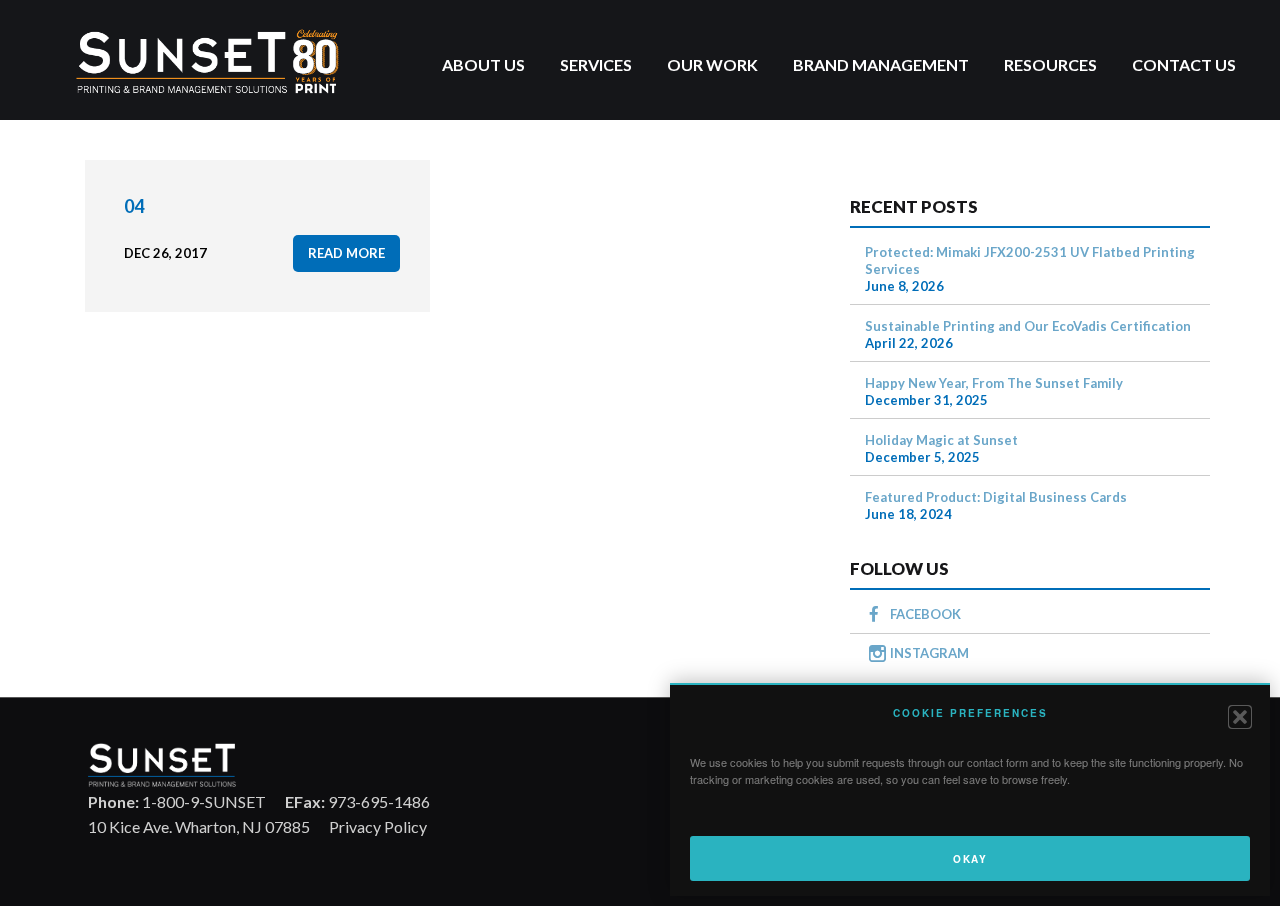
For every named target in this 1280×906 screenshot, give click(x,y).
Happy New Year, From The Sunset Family (994, 383)
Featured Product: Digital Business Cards (996, 497)
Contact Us (1184, 64)
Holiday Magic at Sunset (941, 440)
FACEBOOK (925, 614)
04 (134, 206)
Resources (1050, 64)
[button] (1240, 717)
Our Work (712, 64)
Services (596, 64)
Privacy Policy (378, 826)
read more (346, 253)
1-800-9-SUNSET (177, 801)
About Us (483, 64)
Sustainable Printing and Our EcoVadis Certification (1028, 326)
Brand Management (881, 64)
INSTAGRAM (929, 653)
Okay (970, 859)
